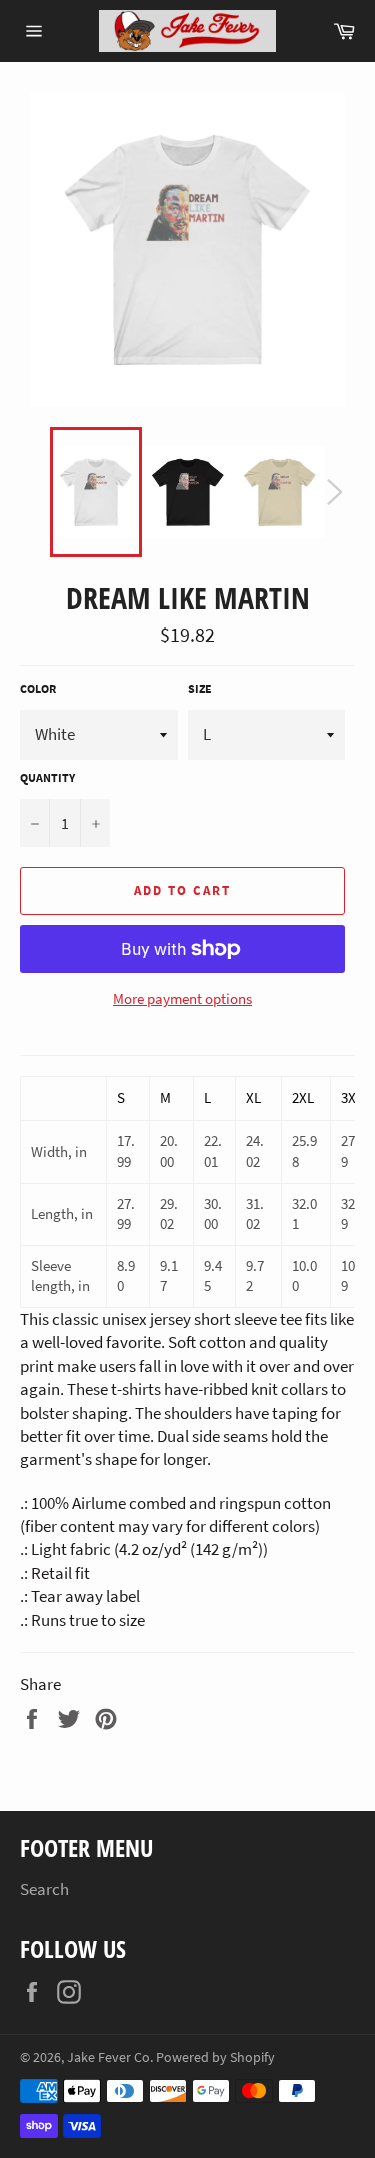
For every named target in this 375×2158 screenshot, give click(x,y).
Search (44, 1889)
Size (200, 688)
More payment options (182, 998)
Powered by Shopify (215, 2057)
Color (38, 688)
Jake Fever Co (108, 2057)
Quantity (47, 777)
